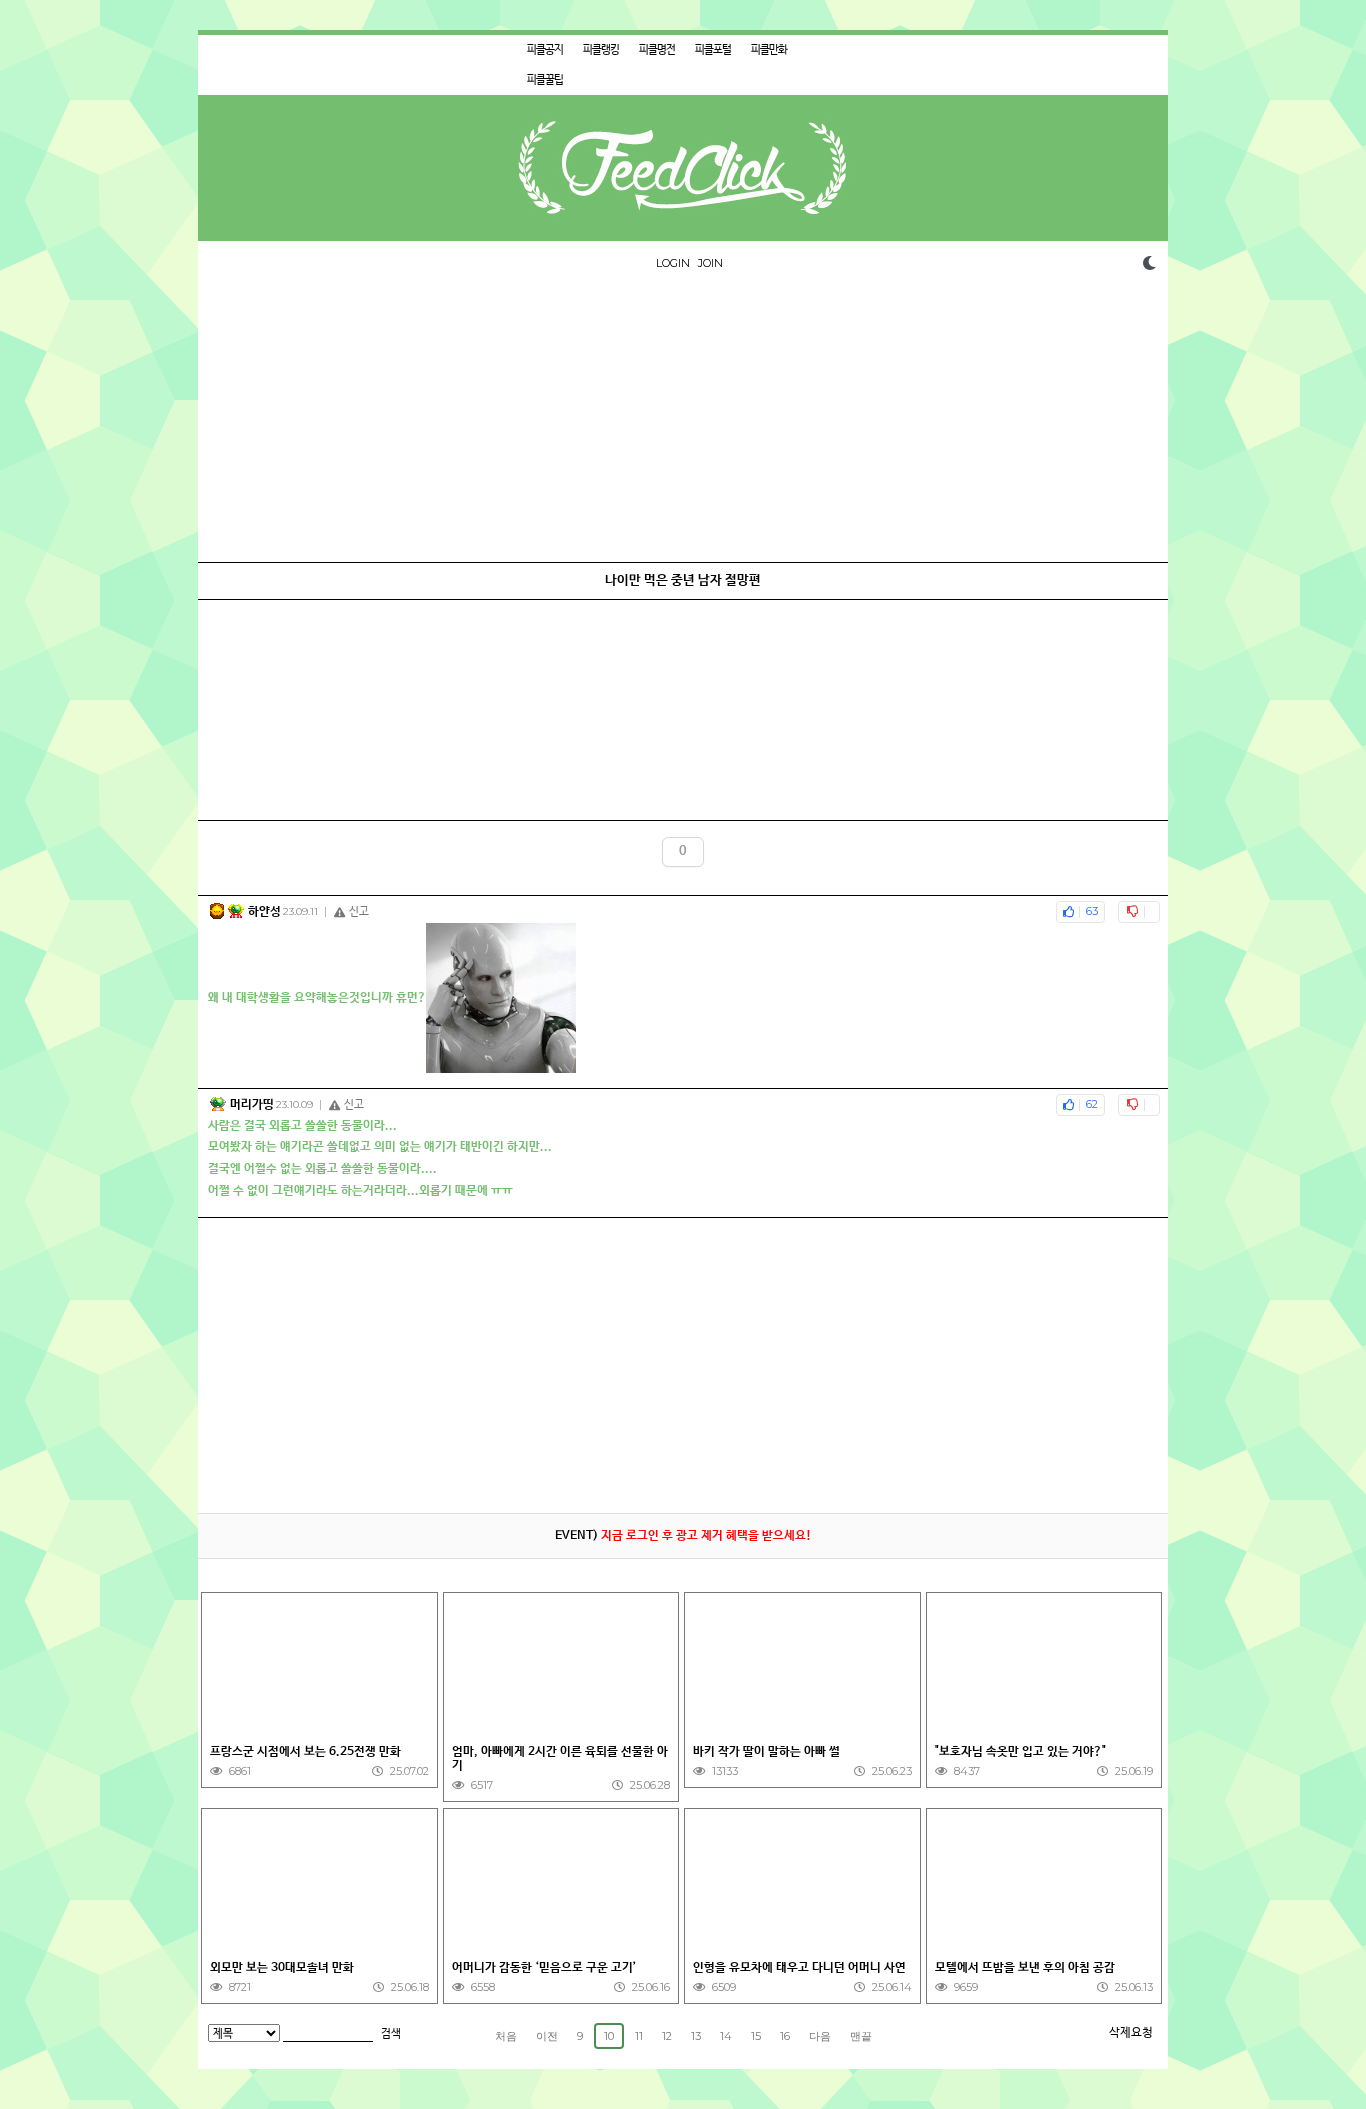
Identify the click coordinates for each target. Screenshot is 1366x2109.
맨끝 (861, 2036)
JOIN (710, 263)
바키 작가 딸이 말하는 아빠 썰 (768, 1752)
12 (667, 2036)
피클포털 (713, 50)
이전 (547, 2036)
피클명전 (657, 50)
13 (696, 2036)
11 (639, 2036)
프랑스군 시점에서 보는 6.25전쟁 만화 (305, 1752)
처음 (506, 2036)
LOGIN (673, 263)
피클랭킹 (601, 50)
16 (785, 2036)
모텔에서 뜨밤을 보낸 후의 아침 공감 (1025, 1968)
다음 (820, 2036)
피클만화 (769, 50)
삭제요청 (1131, 2033)
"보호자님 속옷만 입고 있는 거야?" (1020, 1752)
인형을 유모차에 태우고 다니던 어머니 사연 (799, 1968)
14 (726, 2036)
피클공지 (545, 50)
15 (756, 2036)
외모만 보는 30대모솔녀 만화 (282, 1968)
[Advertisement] (683, 422)
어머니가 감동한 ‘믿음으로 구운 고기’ (544, 1968)
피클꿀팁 (545, 80)
